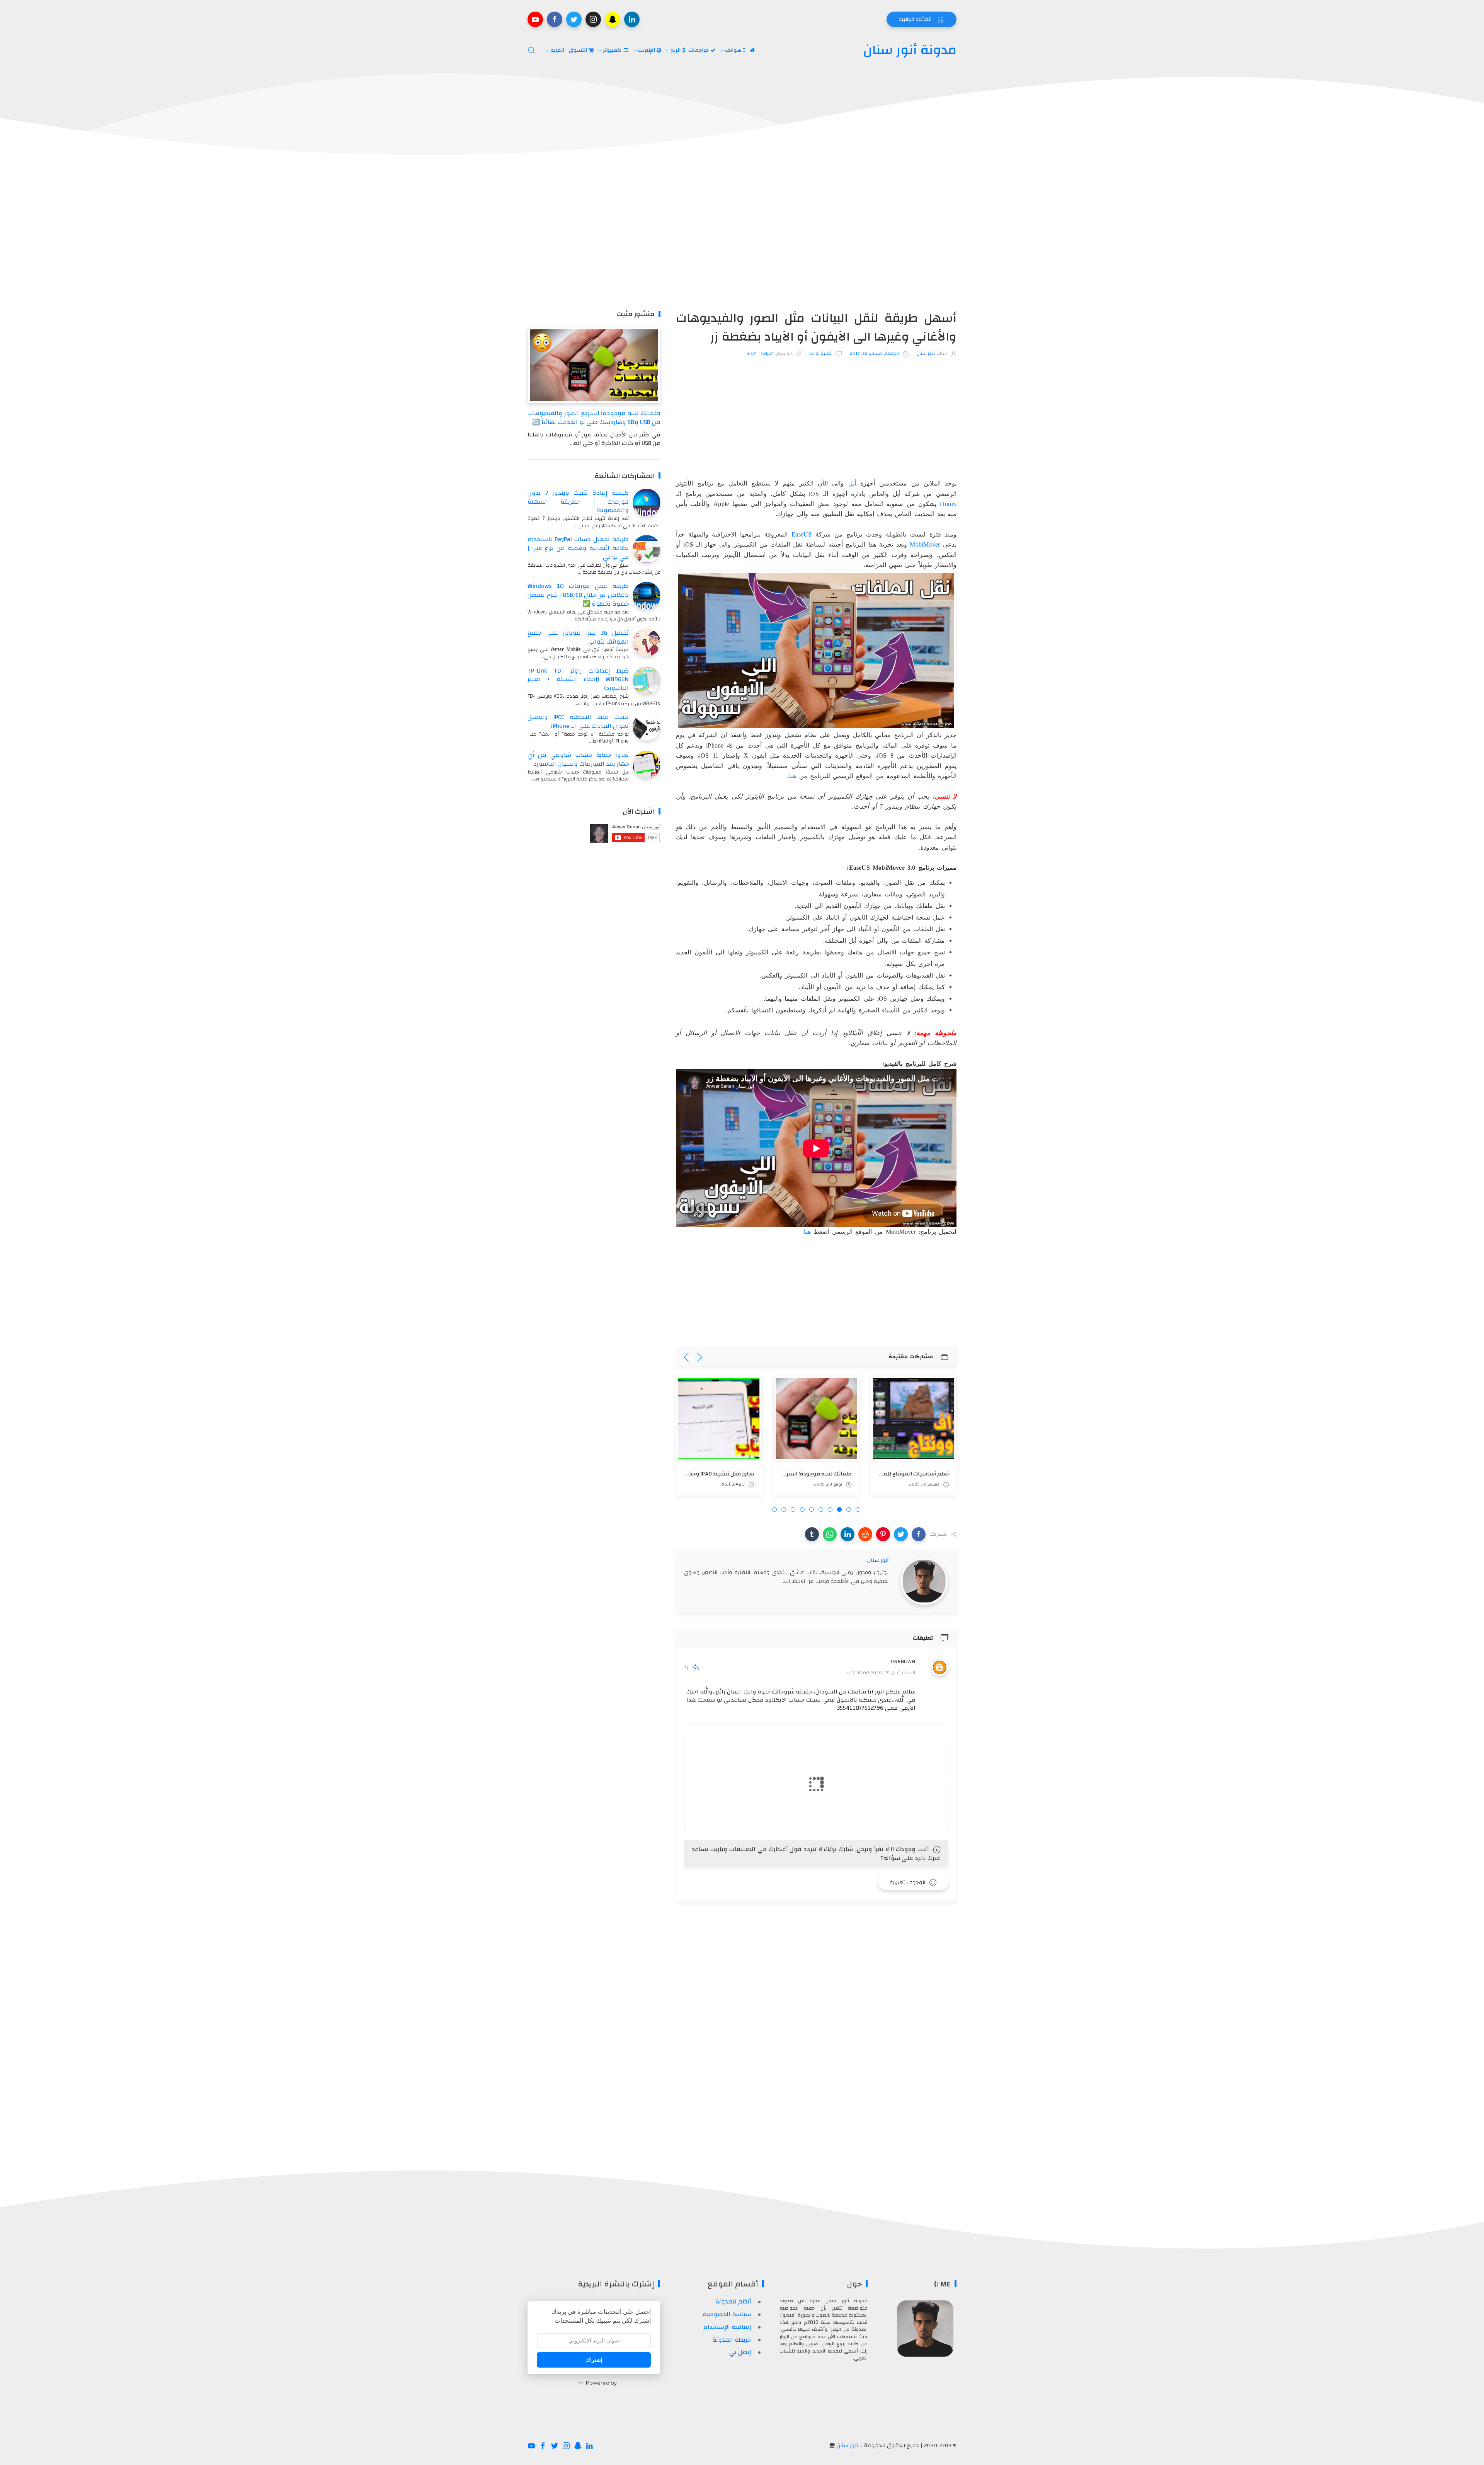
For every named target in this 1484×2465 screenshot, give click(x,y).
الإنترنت (647, 50)
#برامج (767, 353)
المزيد (558, 50)
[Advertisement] (742, 236)
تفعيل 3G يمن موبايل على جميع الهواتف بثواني (578, 637)
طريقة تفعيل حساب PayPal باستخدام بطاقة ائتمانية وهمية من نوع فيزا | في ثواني (578, 548)
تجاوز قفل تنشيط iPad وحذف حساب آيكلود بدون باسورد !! (684, 1474)
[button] (919, 1534)
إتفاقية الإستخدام (727, 2327)
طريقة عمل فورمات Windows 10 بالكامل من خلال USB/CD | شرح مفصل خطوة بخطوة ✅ (578, 595)
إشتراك (594, 2360)
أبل (852, 483)
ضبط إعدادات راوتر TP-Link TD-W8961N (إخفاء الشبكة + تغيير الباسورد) (578, 680)
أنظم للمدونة (733, 2301)
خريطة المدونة (732, 2340)
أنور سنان (847, 2446)
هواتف (734, 50)
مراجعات (699, 50)
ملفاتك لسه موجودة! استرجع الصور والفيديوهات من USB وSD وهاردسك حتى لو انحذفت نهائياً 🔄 (594, 418)
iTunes (948, 504)
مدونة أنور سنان (910, 50)
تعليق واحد (821, 353)
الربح (676, 50)
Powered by (601, 2383)
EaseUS (802, 534)
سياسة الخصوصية (727, 2314)
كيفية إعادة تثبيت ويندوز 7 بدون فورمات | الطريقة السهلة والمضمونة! (578, 502)
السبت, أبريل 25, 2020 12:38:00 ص (880, 1673)
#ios (751, 353)
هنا (793, 776)
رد (686, 1667)
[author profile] (924, 1581)
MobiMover (925, 544)
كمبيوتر (613, 50)
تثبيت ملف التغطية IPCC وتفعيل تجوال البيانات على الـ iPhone (578, 721)
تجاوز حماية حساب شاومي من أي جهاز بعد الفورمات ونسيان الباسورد (578, 759)
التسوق (579, 50)
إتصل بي (740, 2352)
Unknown (903, 1662)
